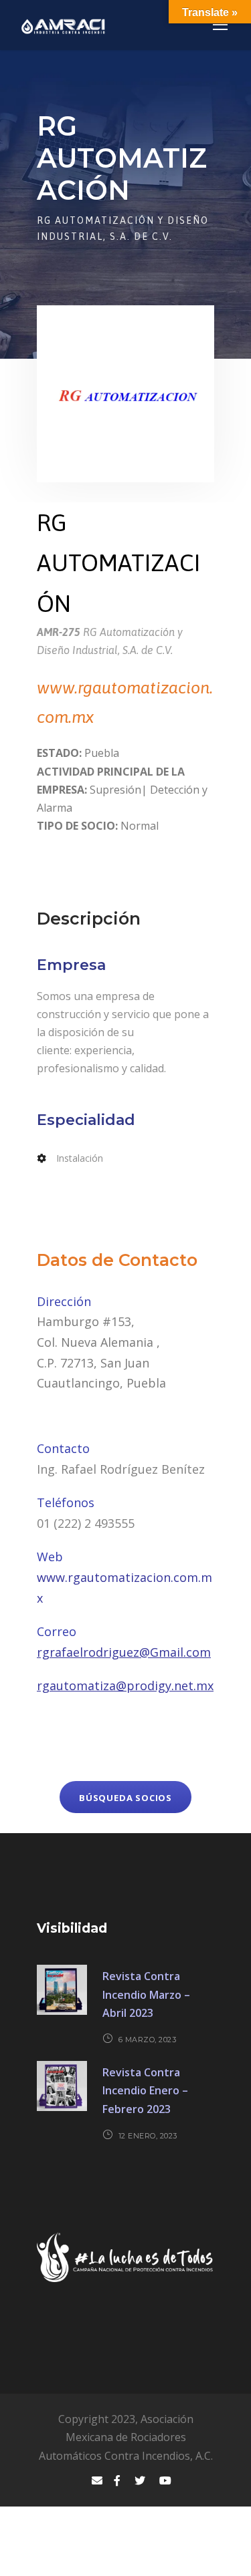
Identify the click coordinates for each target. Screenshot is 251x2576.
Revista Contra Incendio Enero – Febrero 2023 (145, 2090)
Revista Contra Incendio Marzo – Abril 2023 (146, 1994)
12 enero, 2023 (148, 2136)
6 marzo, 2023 (148, 2040)
